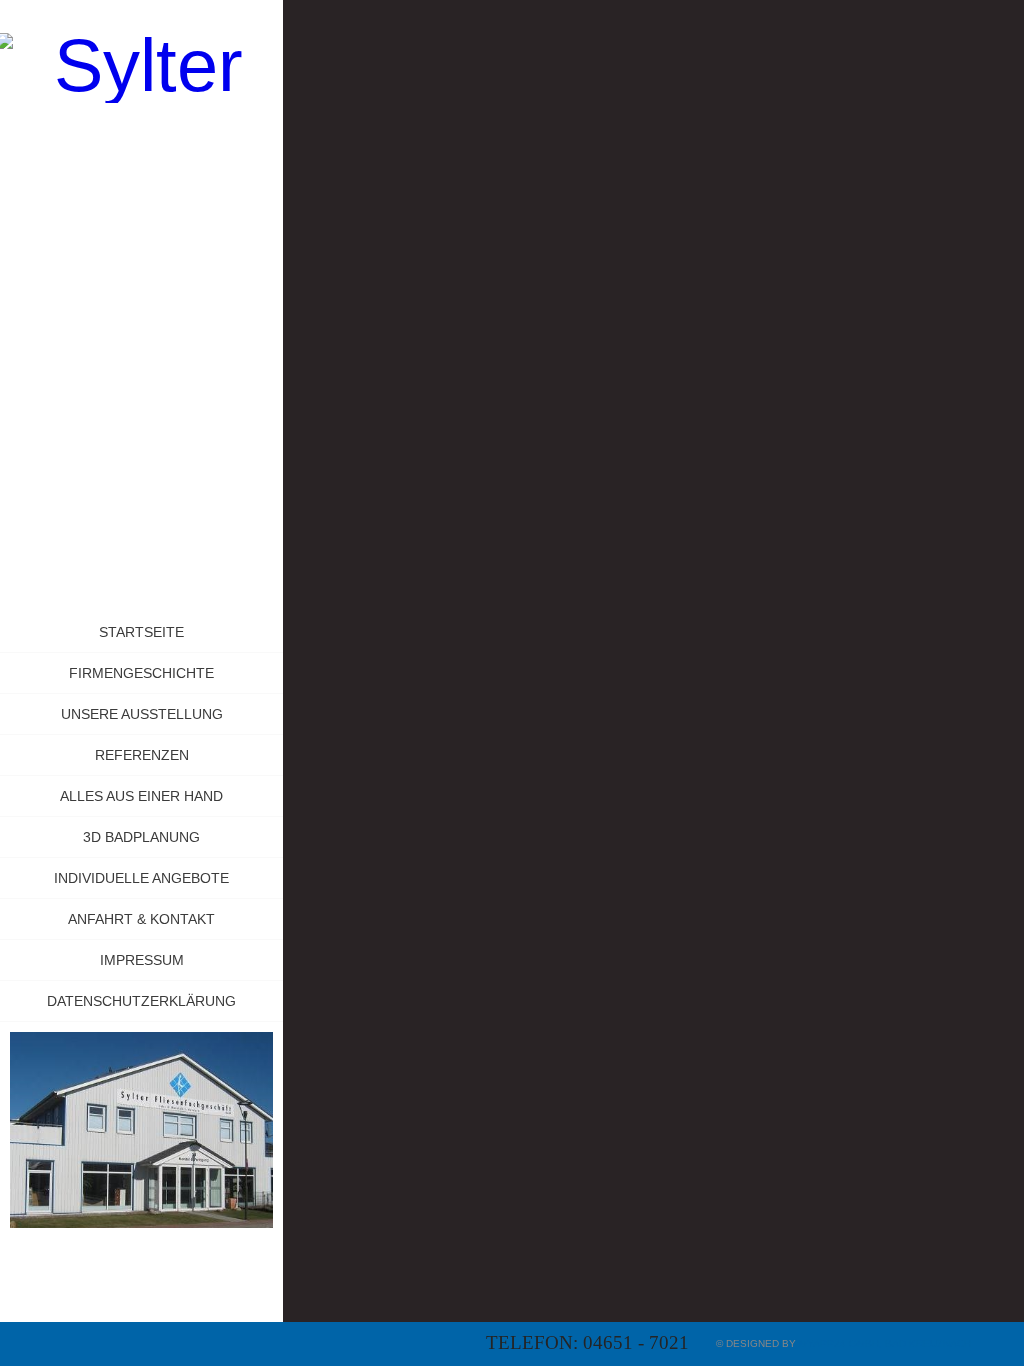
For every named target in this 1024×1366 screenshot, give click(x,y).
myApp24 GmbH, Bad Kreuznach (885, 1343)
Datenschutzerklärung (141, 1001)
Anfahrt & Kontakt (141, 919)
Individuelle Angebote (141, 878)
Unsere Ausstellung (142, 714)
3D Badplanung (141, 837)
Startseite (141, 632)
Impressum (142, 960)
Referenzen (142, 755)
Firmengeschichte (141, 673)
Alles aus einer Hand (141, 796)
